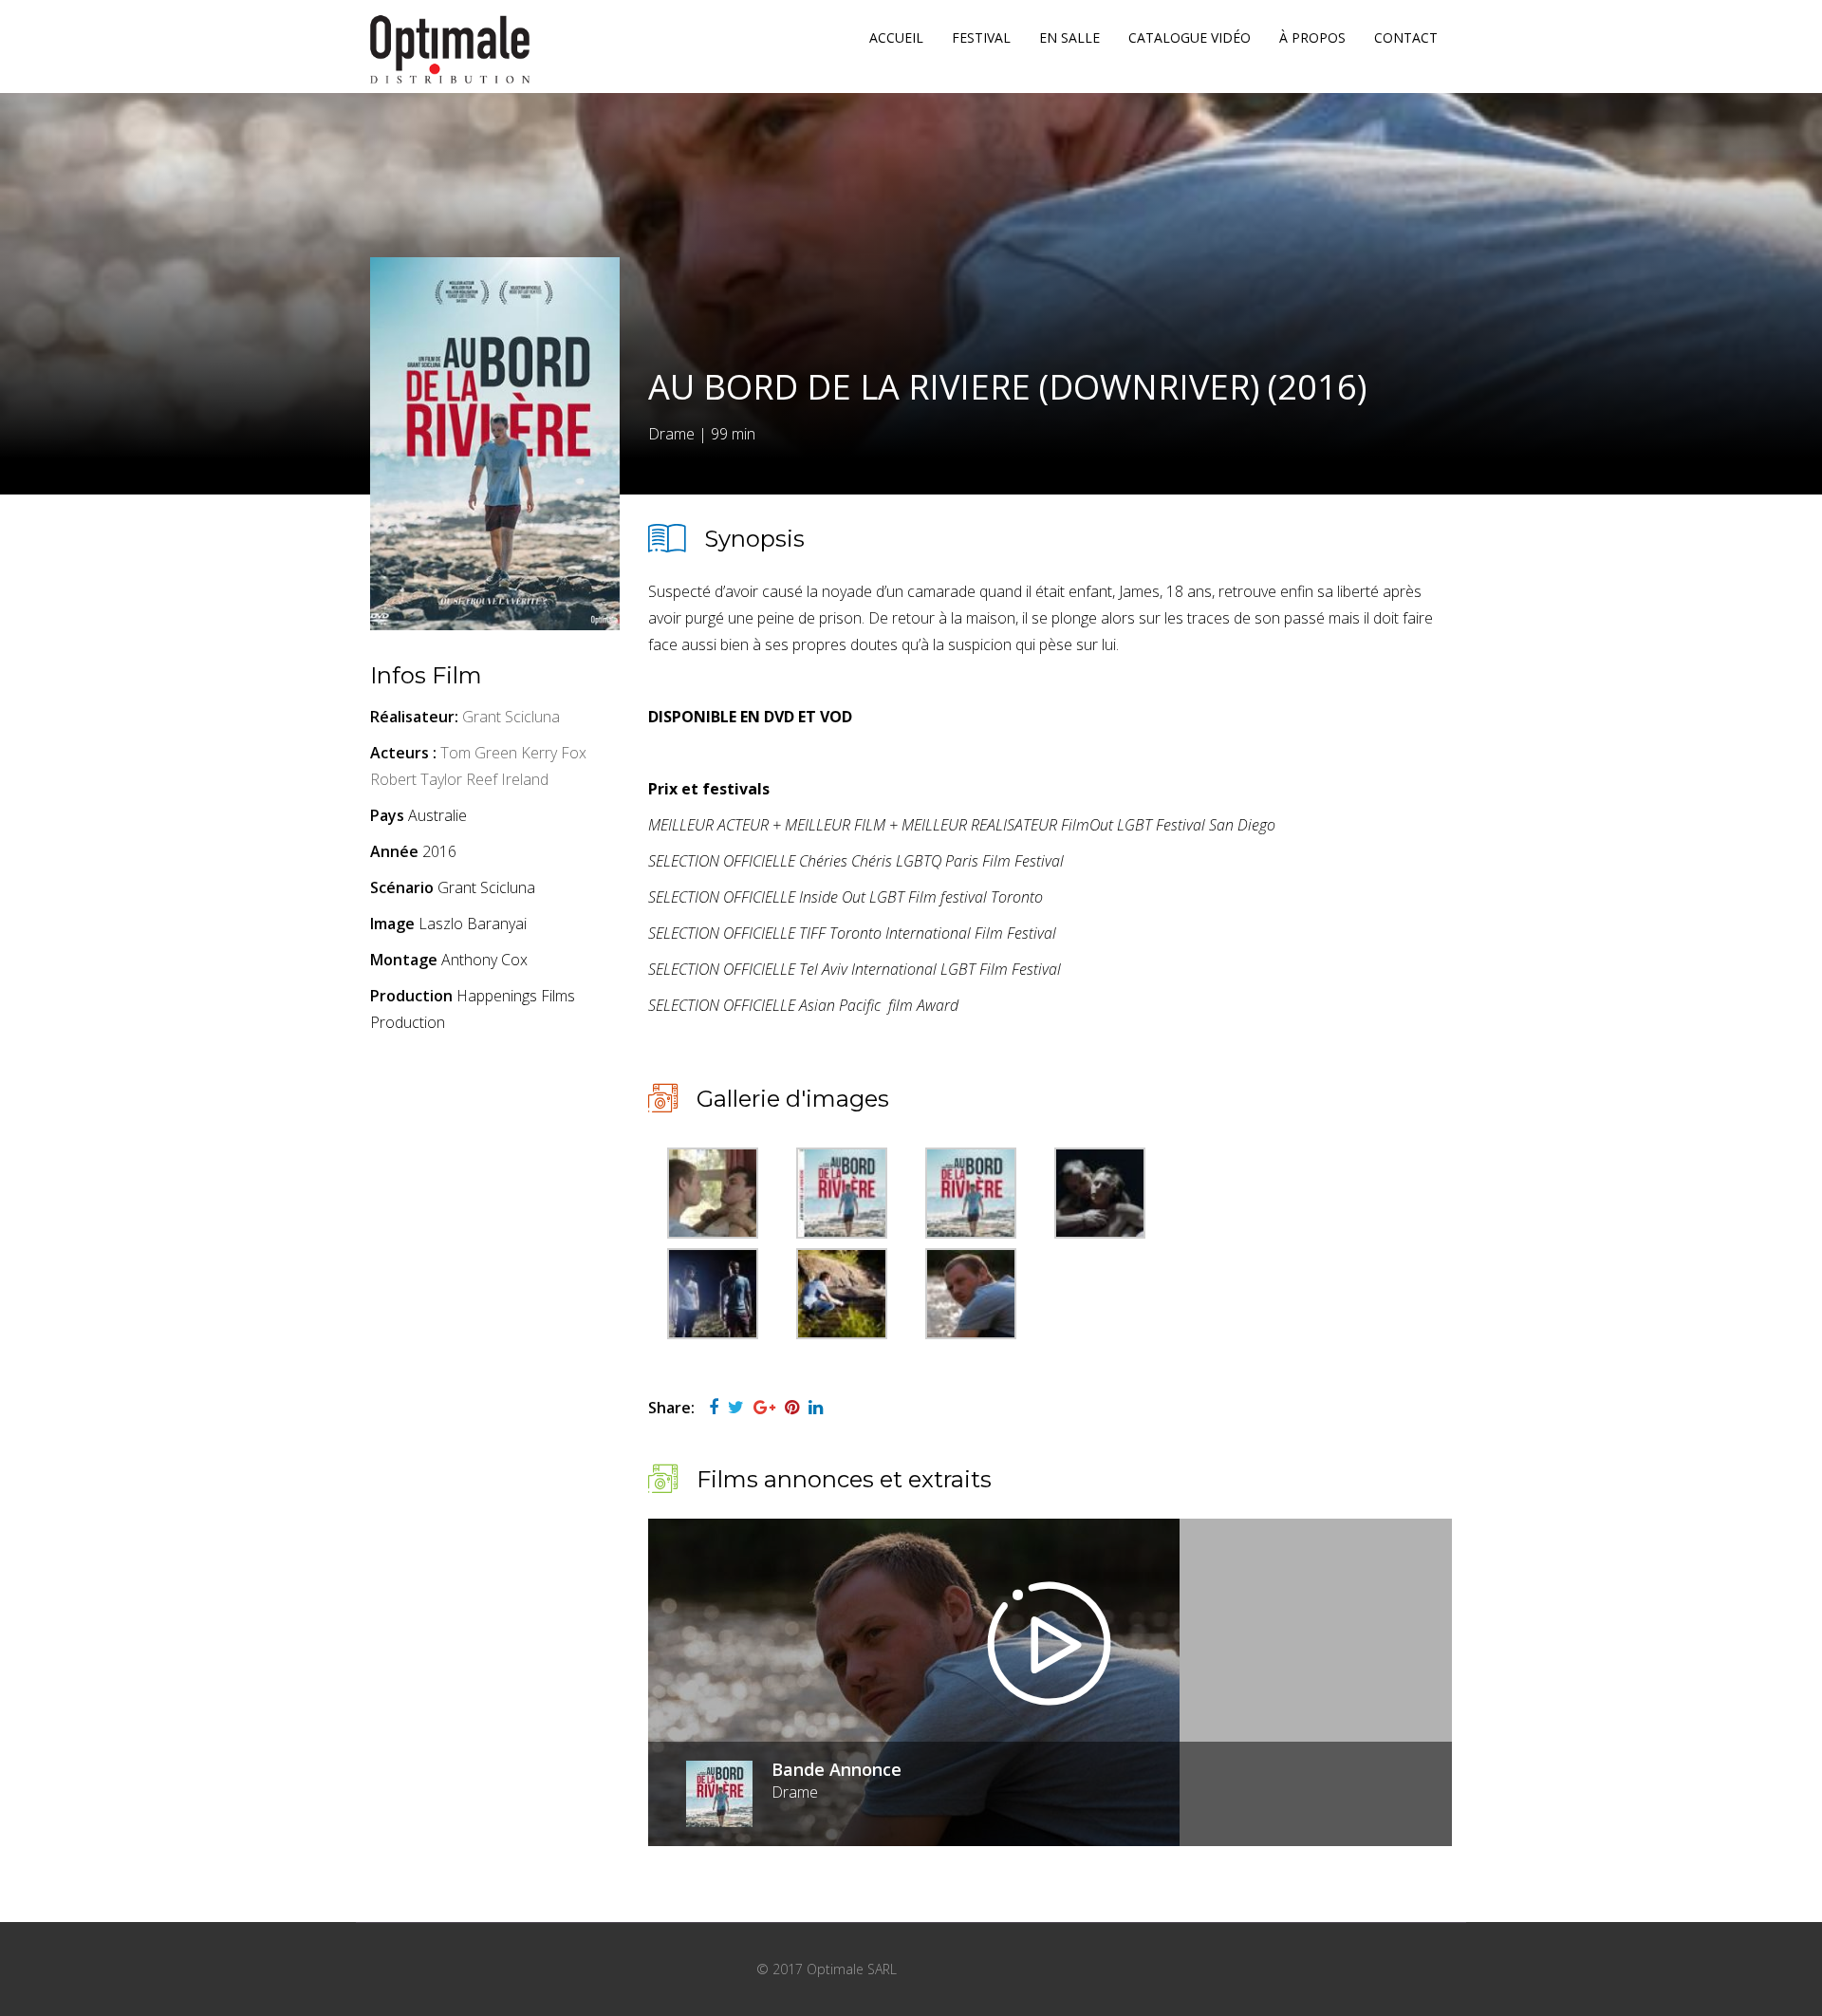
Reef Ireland (507, 779)
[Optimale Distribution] (450, 49)
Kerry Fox (554, 753)
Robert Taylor (416, 779)
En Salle (1069, 37)
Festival (981, 37)
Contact (1406, 37)
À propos (1312, 37)
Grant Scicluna (511, 717)
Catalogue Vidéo (1190, 37)
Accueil (896, 37)
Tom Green (479, 753)
